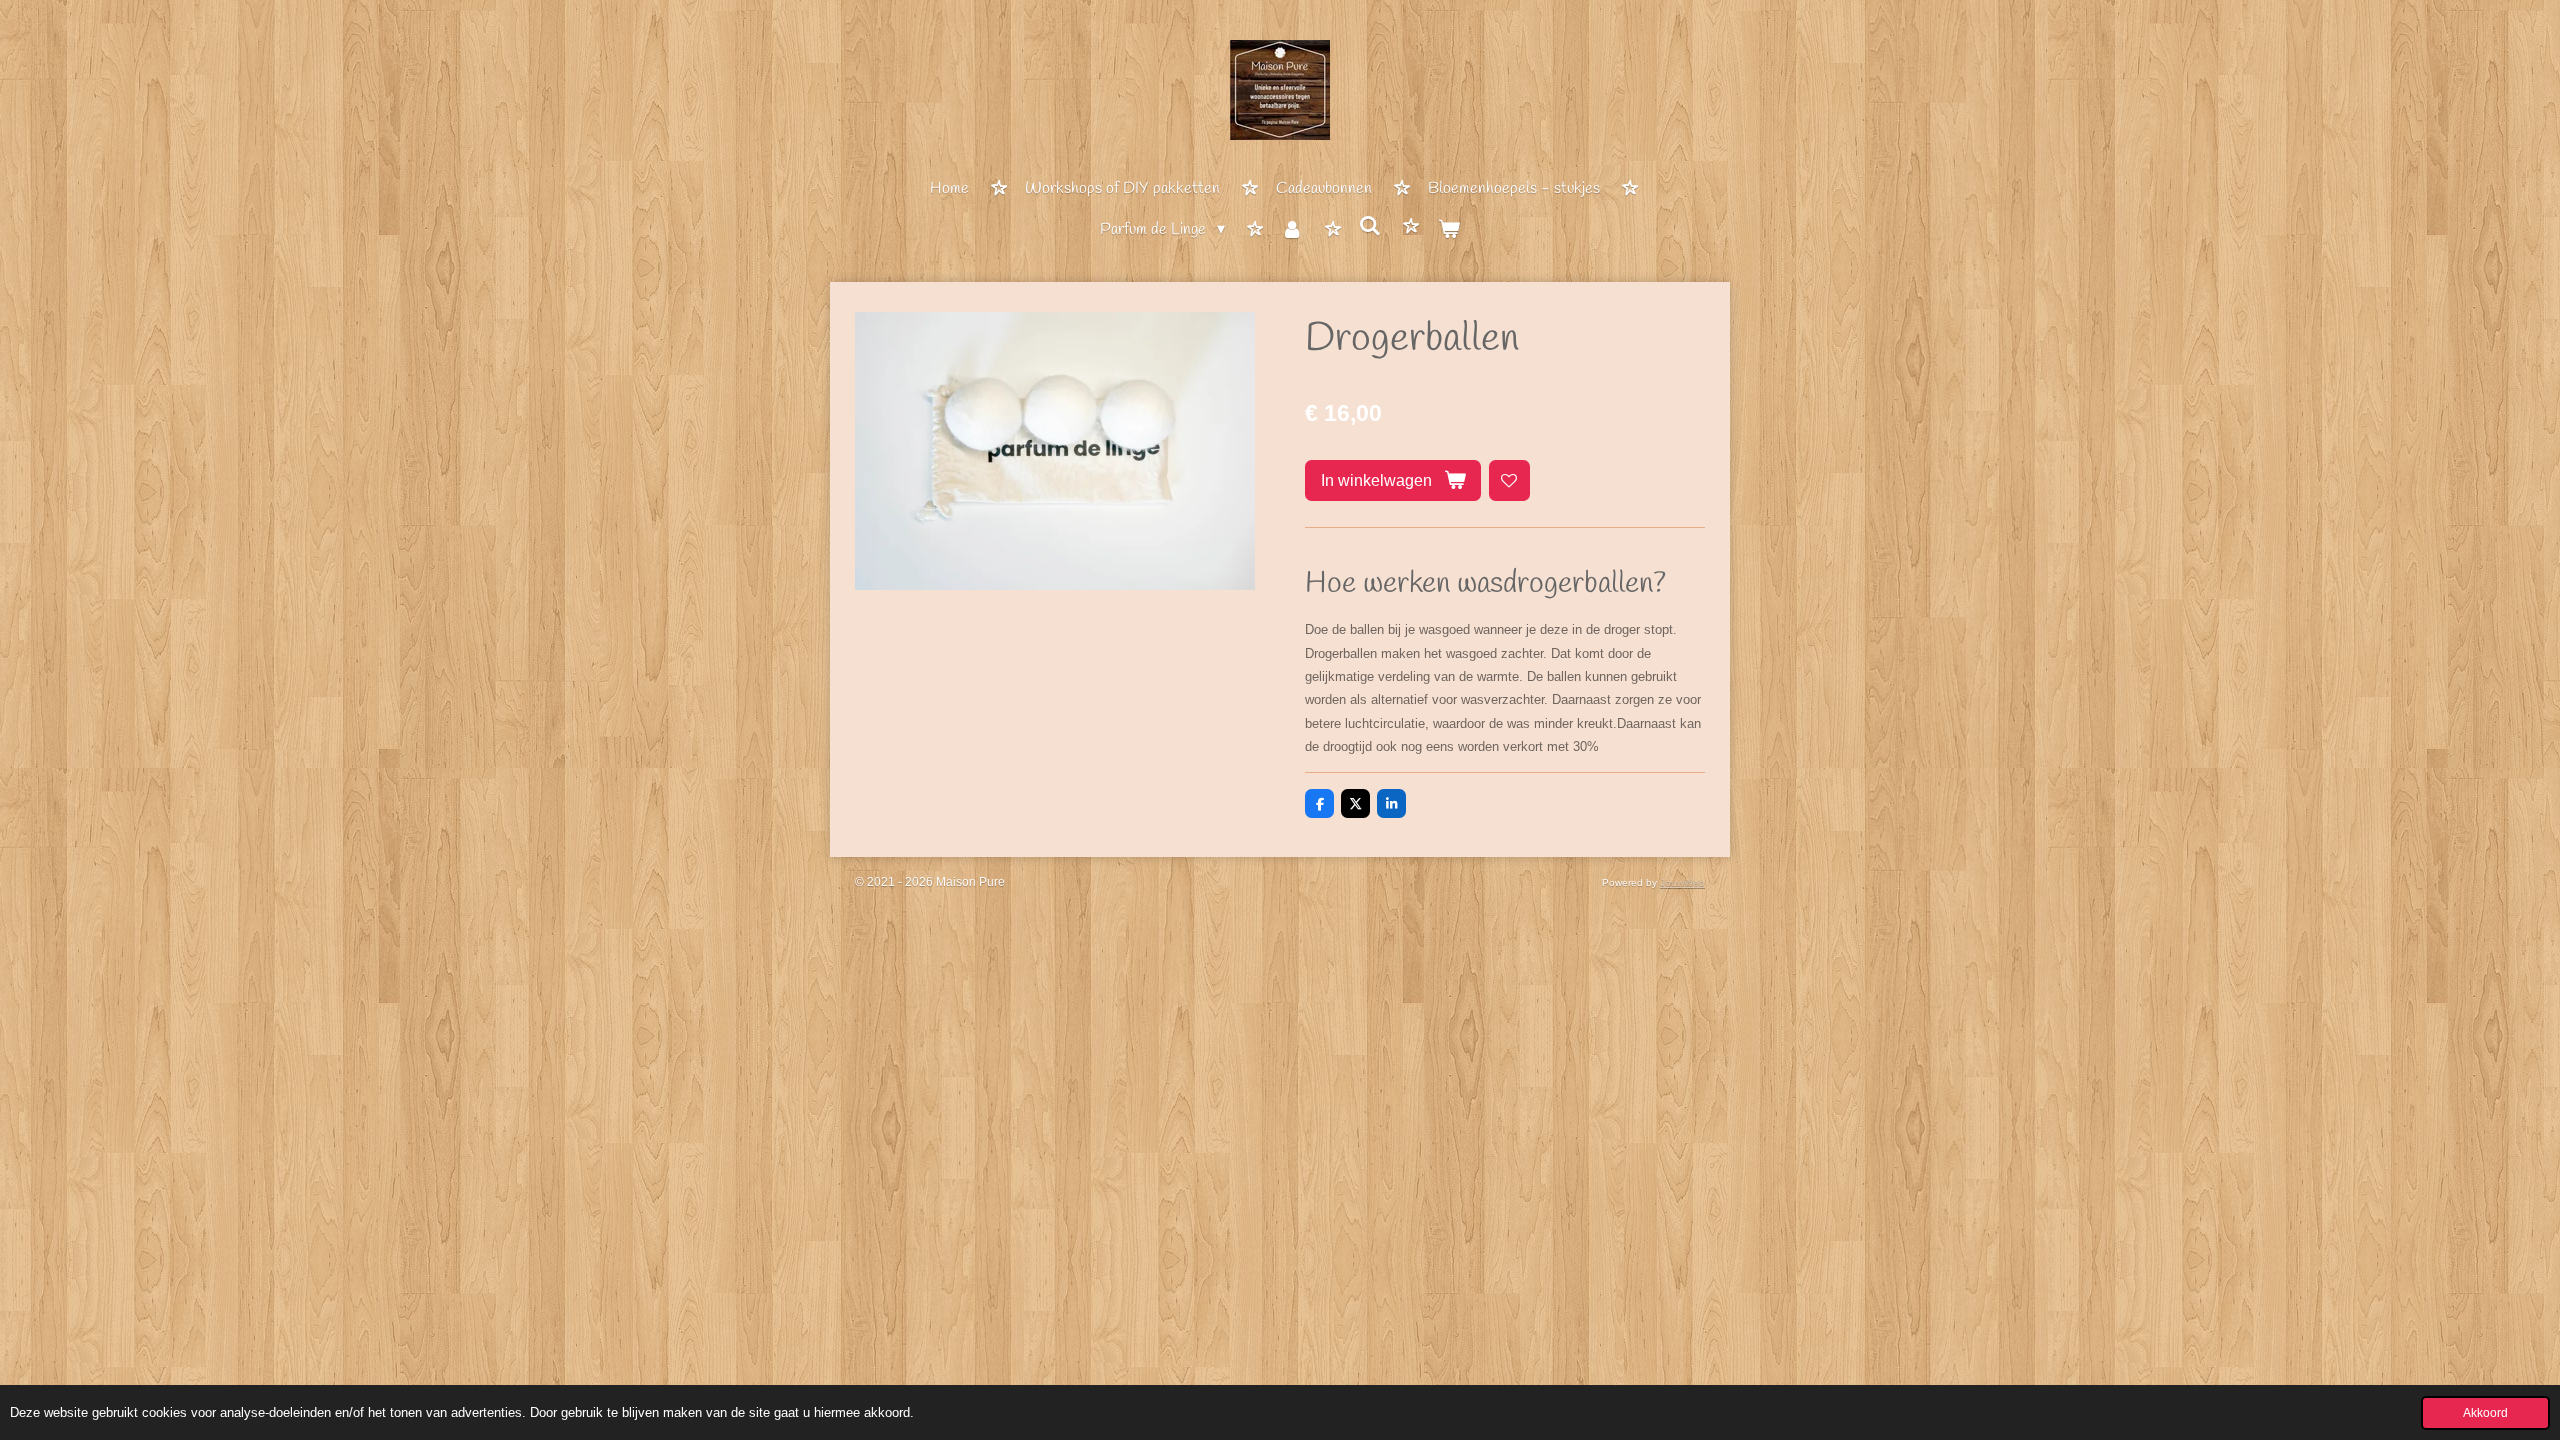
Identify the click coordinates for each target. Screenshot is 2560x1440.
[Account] (1292, 231)
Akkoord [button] (2485, 1412)
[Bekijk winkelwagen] (1448, 231)
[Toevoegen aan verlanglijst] (1509, 480)
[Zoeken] (1370, 227)
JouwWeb (1682, 882)
